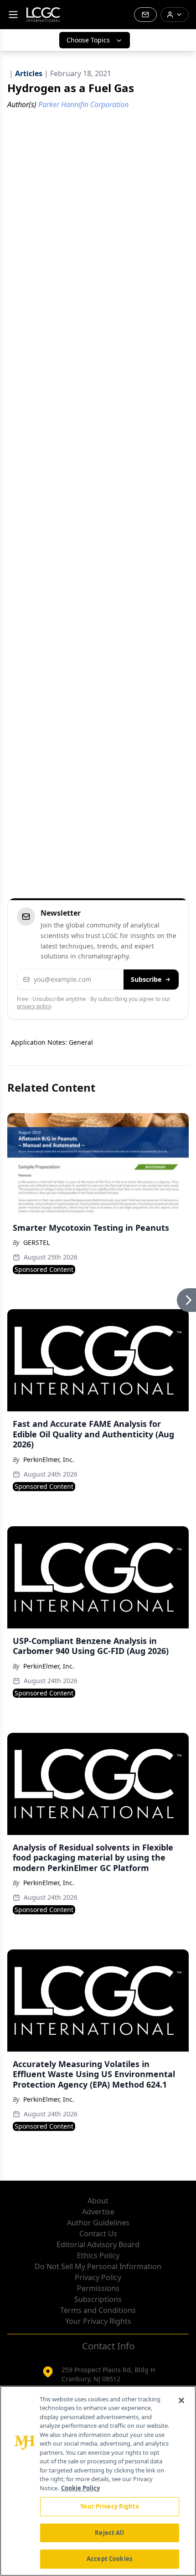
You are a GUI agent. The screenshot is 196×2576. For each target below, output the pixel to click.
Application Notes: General (52, 1042)
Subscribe (146, 979)
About (98, 2201)
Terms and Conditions (98, 2310)
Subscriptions (98, 2299)
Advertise (98, 2212)
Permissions (98, 2288)
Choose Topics (88, 40)
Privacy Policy (98, 2277)
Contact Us (98, 2234)
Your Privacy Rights (98, 2321)
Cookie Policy (80, 2488)
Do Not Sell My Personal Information (98, 2266)
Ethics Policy (98, 2255)
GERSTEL (36, 1242)
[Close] (181, 2400)
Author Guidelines (98, 2223)
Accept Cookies (109, 2559)
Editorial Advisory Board (98, 2244)
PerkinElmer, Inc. (49, 1459)
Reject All (109, 2533)
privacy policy (34, 1006)
